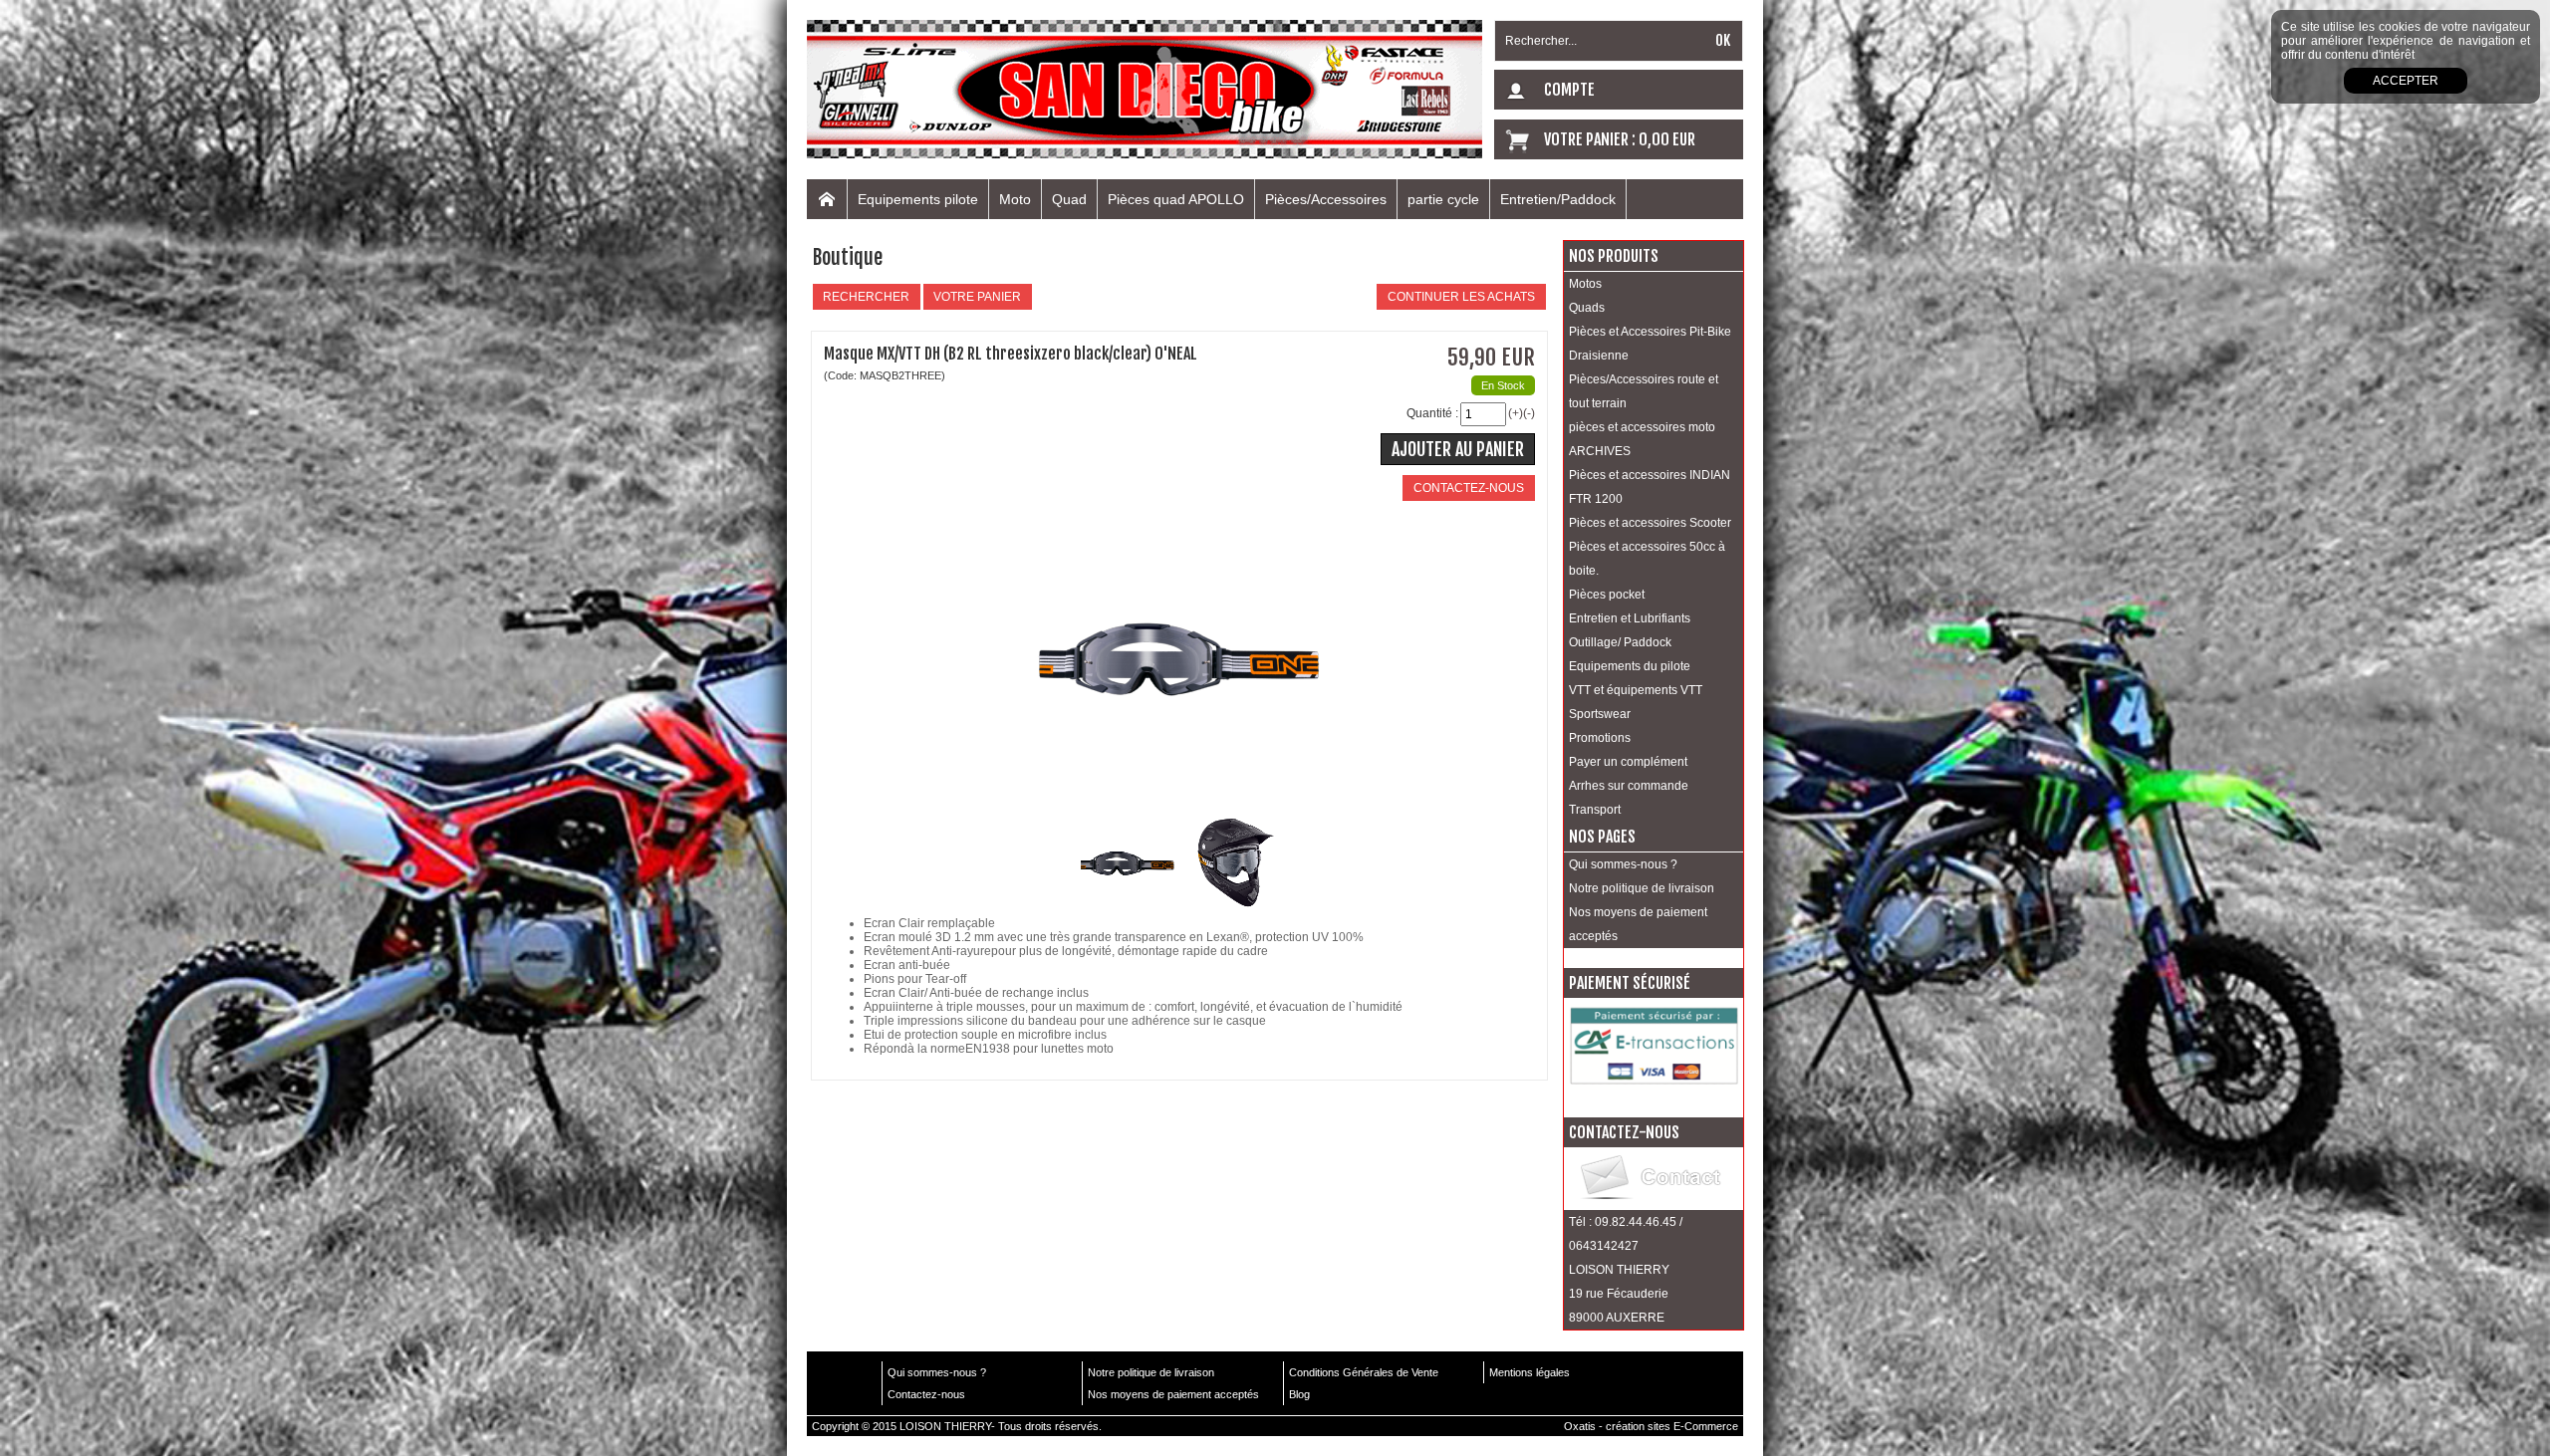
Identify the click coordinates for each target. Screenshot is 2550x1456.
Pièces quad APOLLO (1176, 199)
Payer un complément (1628, 762)
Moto (1015, 199)
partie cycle (1443, 199)
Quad (1069, 199)
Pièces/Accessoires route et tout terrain (1644, 391)
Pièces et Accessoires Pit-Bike (1650, 332)
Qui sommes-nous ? (1623, 864)
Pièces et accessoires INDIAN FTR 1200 (1650, 487)
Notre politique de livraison (1642, 888)
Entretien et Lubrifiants (1630, 618)
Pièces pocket (1607, 595)
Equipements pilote (918, 199)
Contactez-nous (926, 1394)
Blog (1299, 1394)
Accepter (2406, 81)
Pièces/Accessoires (1326, 199)
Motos (1585, 284)
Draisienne (1599, 356)
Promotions (1600, 738)
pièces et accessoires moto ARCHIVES (1642, 439)
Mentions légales (1530, 1372)
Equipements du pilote (1630, 666)
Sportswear (1600, 714)
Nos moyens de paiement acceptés (1638, 924)
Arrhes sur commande (1629, 786)
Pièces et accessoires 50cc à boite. (1647, 559)
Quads (1587, 308)
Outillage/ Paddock (1620, 642)
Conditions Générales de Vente (1364, 1372)
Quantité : (1432, 413)
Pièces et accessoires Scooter (1650, 523)
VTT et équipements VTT (1636, 690)
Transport (1595, 810)
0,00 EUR (1667, 139)
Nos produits (1614, 256)
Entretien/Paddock (1558, 199)
